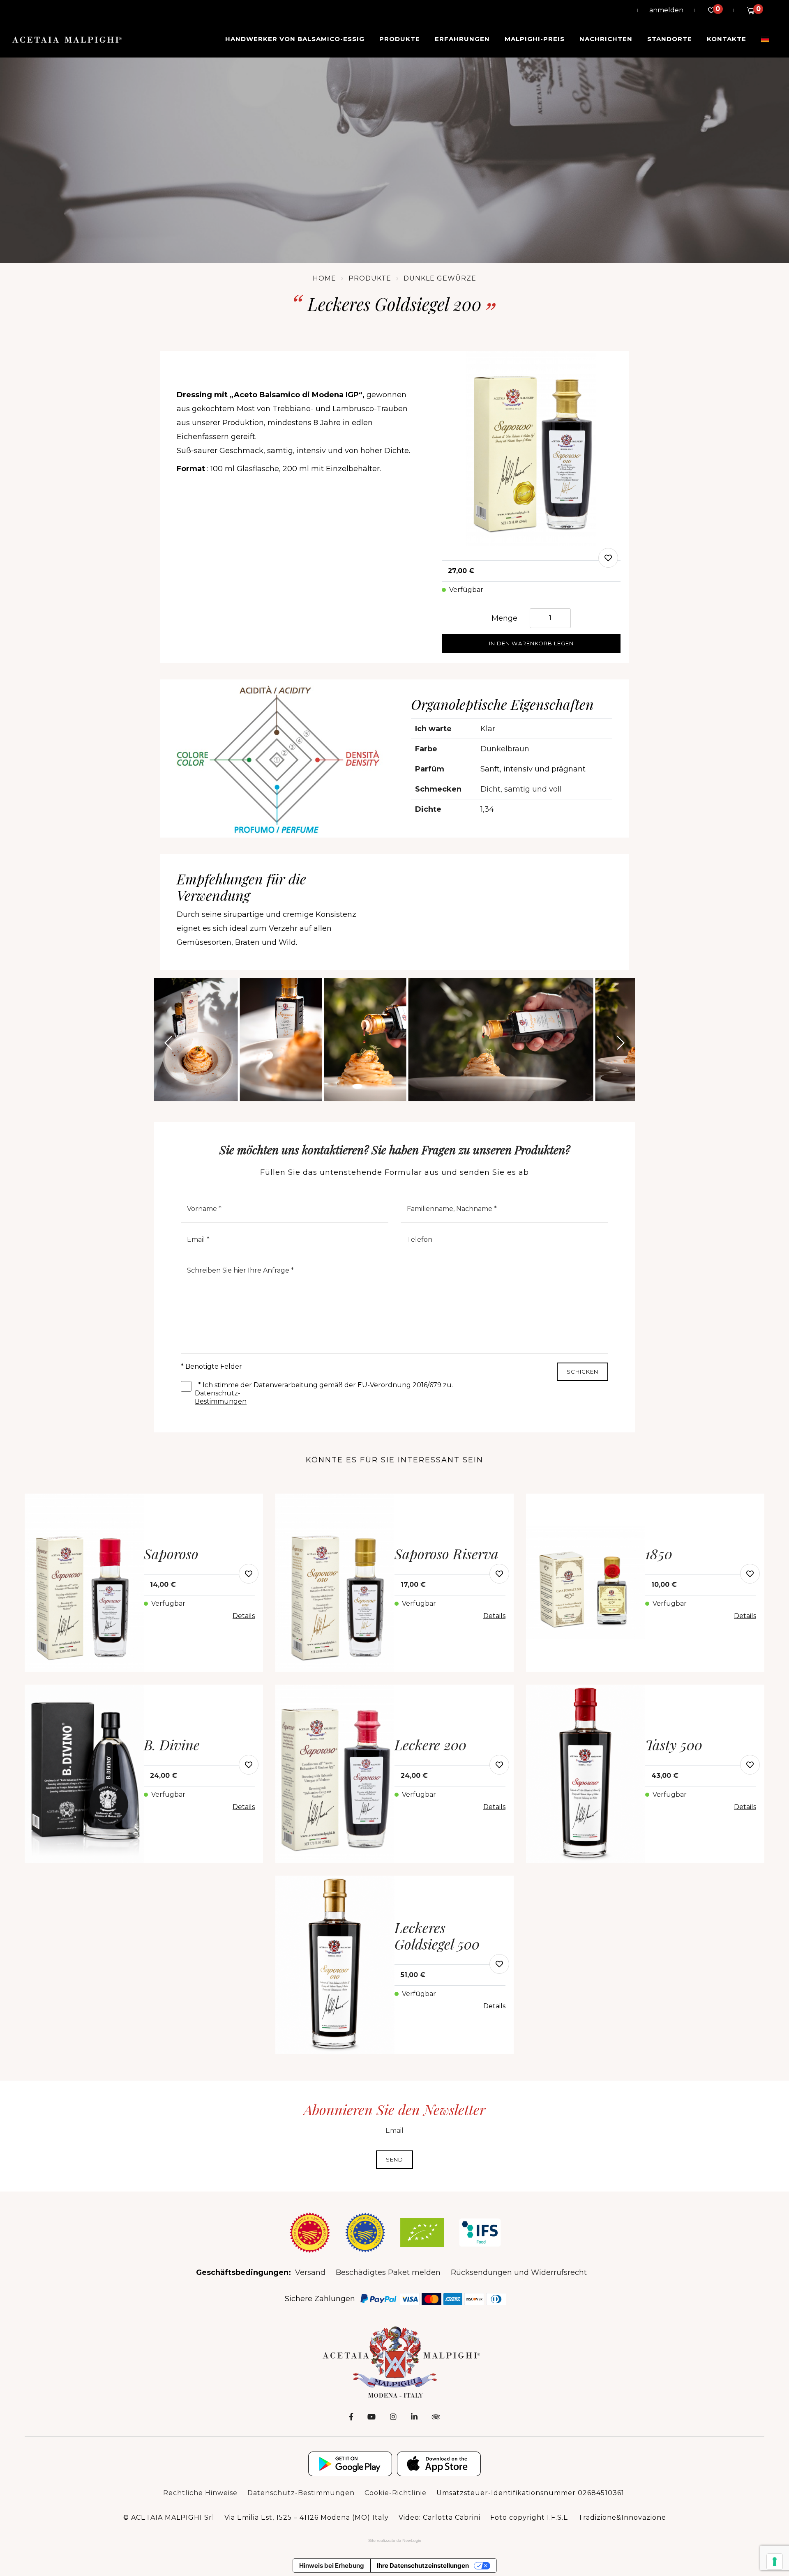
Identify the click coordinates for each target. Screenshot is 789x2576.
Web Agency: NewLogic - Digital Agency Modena (395, 2541)
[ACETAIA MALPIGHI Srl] (67, 39)
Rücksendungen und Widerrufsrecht (519, 2272)
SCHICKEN (583, 1372)
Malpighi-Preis (535, 39)
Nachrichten (606, 39)
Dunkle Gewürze (440, 278)
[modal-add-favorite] (608, 558)
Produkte (400, 39)
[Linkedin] (414, 2417)
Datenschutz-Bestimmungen (219, 1394)
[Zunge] (765, 39)
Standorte (670, 39)
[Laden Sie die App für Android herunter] (350, 2464)
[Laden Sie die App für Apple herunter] (439, 2464)
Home (324, 278)
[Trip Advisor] (436, 2417)
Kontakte (727, 39)
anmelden (666, 10)
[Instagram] (393, 2417)
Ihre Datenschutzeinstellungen (423, 2566)
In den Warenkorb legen (531, 643)
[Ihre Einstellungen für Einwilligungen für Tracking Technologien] (775, 2562)
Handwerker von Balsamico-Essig (295, 39)
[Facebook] (351, 2417)
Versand (310, 2272)
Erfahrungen (462, 39)
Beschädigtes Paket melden (388, 2272)
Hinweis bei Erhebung (332, 2566)
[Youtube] (371, 2417)
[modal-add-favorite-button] (249, 1574)
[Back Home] (395, 2362)
